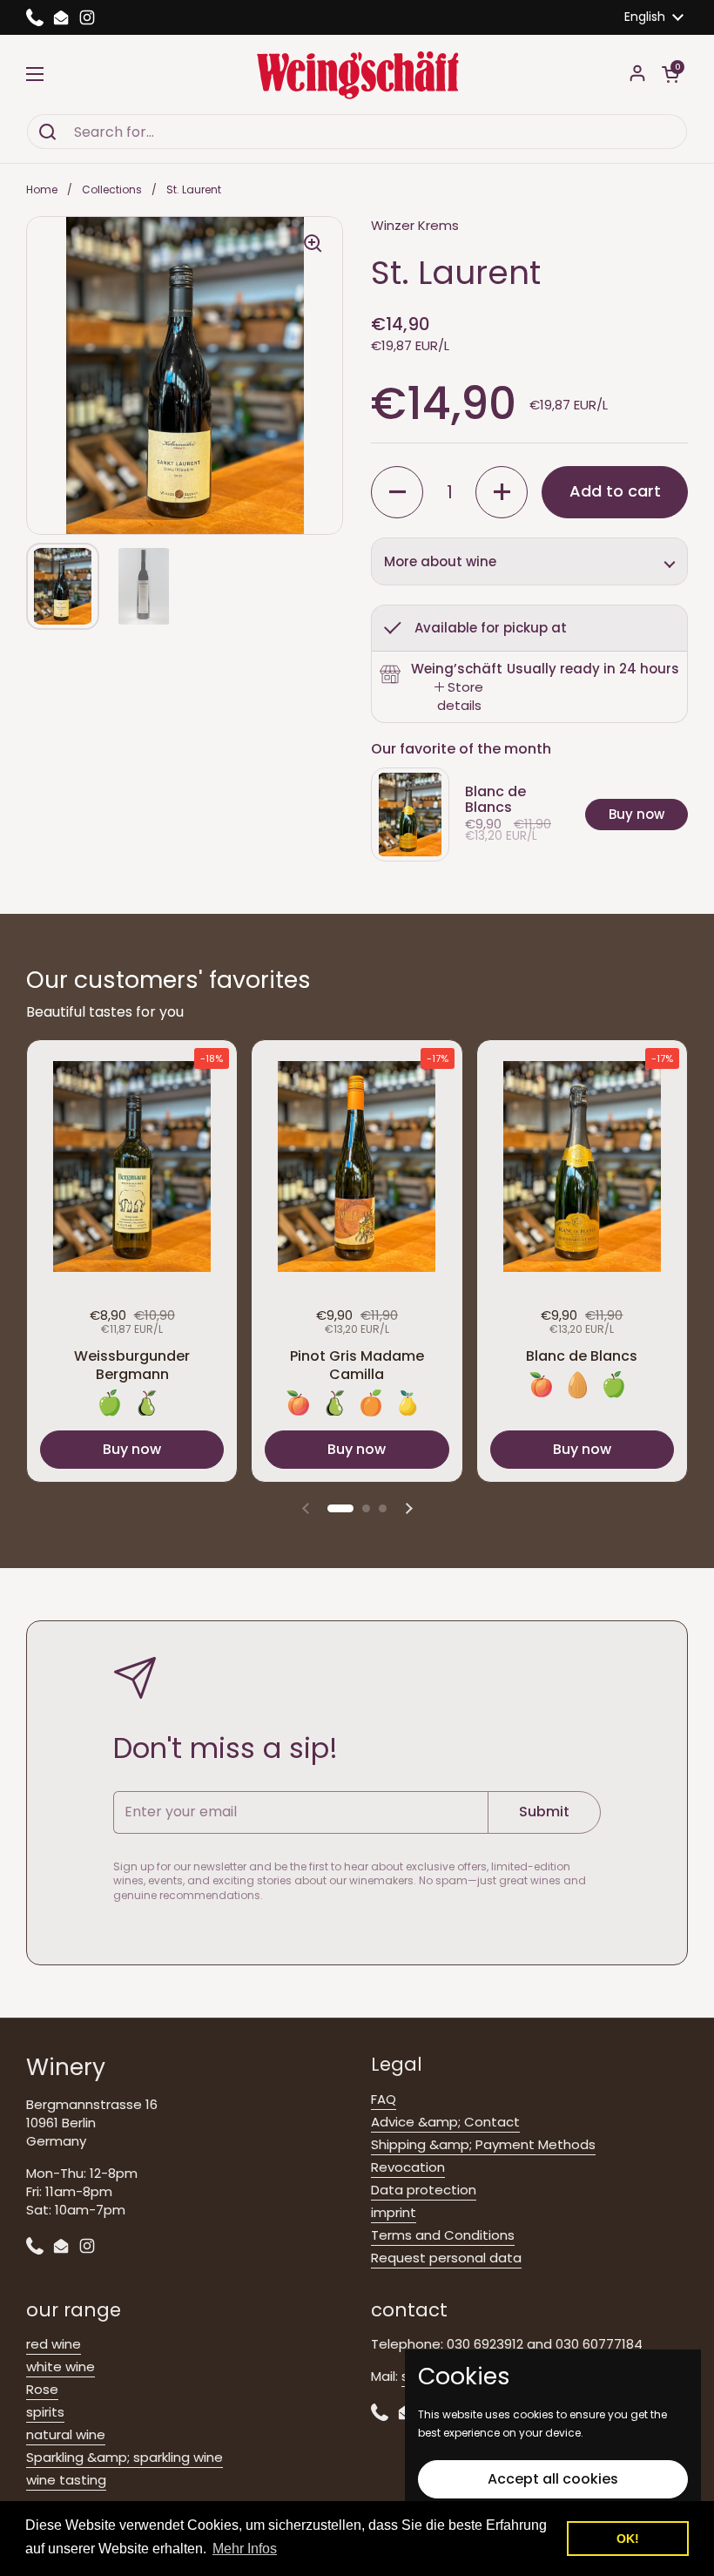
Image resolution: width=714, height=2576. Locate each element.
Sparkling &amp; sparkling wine (125, 2457)
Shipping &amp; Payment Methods (483, 2144)
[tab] (459, 696)
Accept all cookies (553, 2479)
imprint (394, 2212)
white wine (61, 2366)
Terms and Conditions (443, 2235)
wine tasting (66, 2480)
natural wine (66, 2434)
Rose (42, 2389)
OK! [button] (628, 2539)
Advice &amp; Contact (445, 2122)
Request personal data (446, 2258)
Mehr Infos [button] (245, 2549)
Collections (112, 189)
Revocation (408, 2167)
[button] (670, 74)
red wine (54, 2344)
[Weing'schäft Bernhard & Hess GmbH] (357, 74)
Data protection (424, 2190)
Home (42, 189)
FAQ (384, 2099)
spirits (45, 2412)
